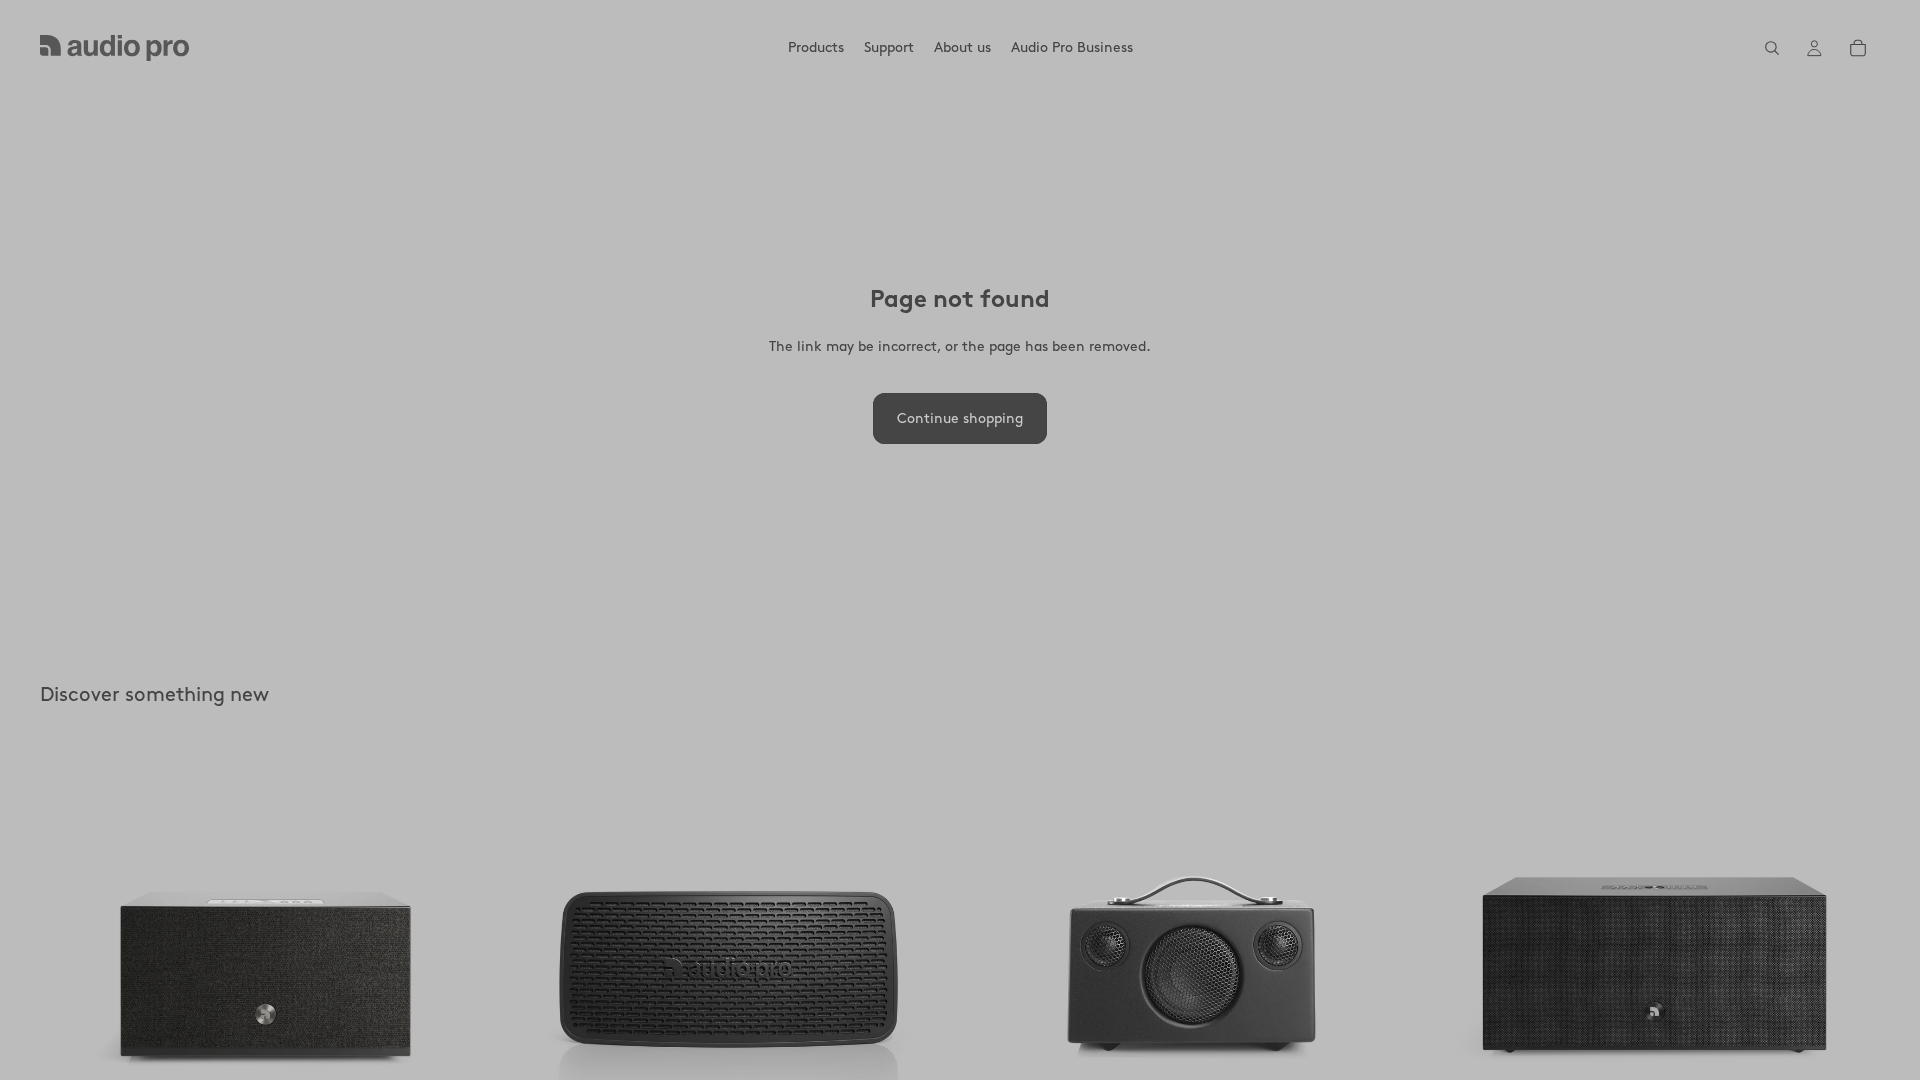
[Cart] (1858, 48)
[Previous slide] (70, 968)
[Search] (1772, 48)
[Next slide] (461, 968)
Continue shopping (960, 418)
